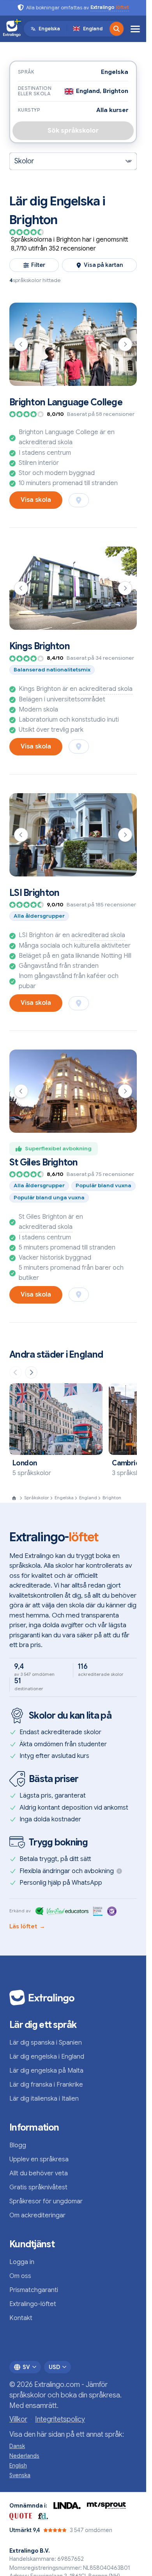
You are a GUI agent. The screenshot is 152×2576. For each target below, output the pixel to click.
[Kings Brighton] (73, 588)
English (18, 2466)
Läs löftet (27, 1926)
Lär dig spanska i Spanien (46, 2043)
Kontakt (21, 2318)
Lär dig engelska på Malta (46, 2071)
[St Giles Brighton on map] (79, 1295)
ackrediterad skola (46, 442)
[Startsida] (14, 1498)
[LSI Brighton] (73, 835)
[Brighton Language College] (73, 344)
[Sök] (117, 29)
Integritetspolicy (60, 2419)
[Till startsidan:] (73, 1998)
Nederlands (24, 2456)
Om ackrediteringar (37, 2215)
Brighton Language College (66, 402)
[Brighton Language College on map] (79, 500)
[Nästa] (125, 344)
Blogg (18, 2145)
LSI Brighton (34, 893)
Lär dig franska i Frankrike (46, 2085)
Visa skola (36, 500)
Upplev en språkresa (39, 2159)
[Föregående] (21, 344)
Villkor (18, 2419)
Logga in (22, 2262)
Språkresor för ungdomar (46, 2201)
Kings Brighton (40, 646)
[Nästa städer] (31, 1372)
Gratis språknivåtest (38, 2187)
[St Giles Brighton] (73, 1091)
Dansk (17, 2446)
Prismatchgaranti (34, 2290)
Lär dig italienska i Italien (44, 2099)
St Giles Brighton (44, 1162)
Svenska (20, 2475)
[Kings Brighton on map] (79, 747)
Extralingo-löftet (33, 2304)
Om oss (20, 2276)
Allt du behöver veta (39, 2173)
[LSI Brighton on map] (79, 1003)
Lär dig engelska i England (47, 2057)
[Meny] (135, 29)
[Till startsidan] (12, 29)
